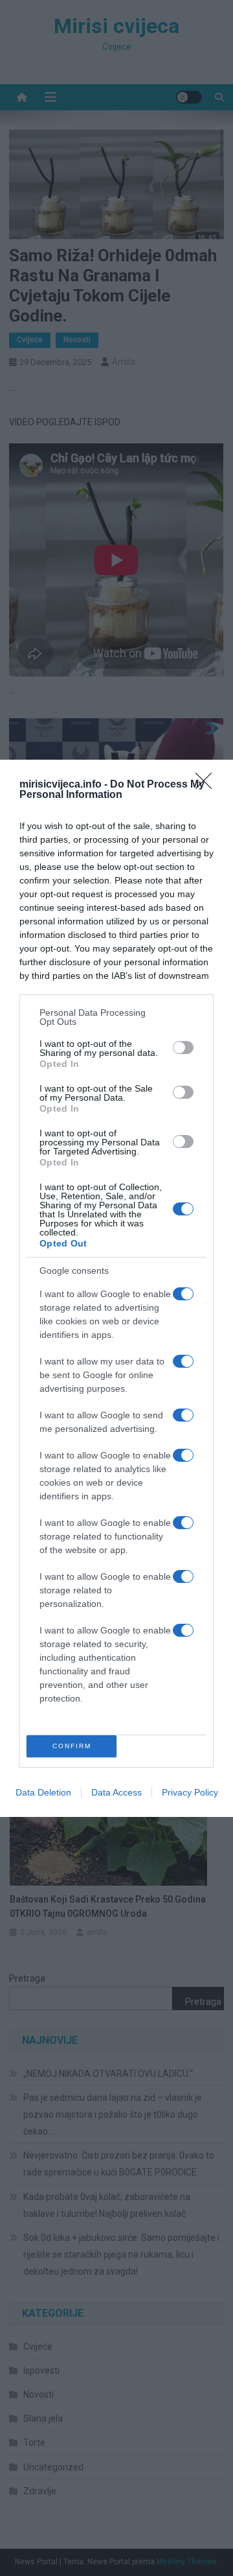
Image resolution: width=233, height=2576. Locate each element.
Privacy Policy (190, 1792)
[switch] (183, 1048)
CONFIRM (72, 1746)
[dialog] (116, 1288)
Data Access (116, 1792)
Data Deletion (43, 1792)
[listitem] (116, 1017)
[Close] (208, 785)
